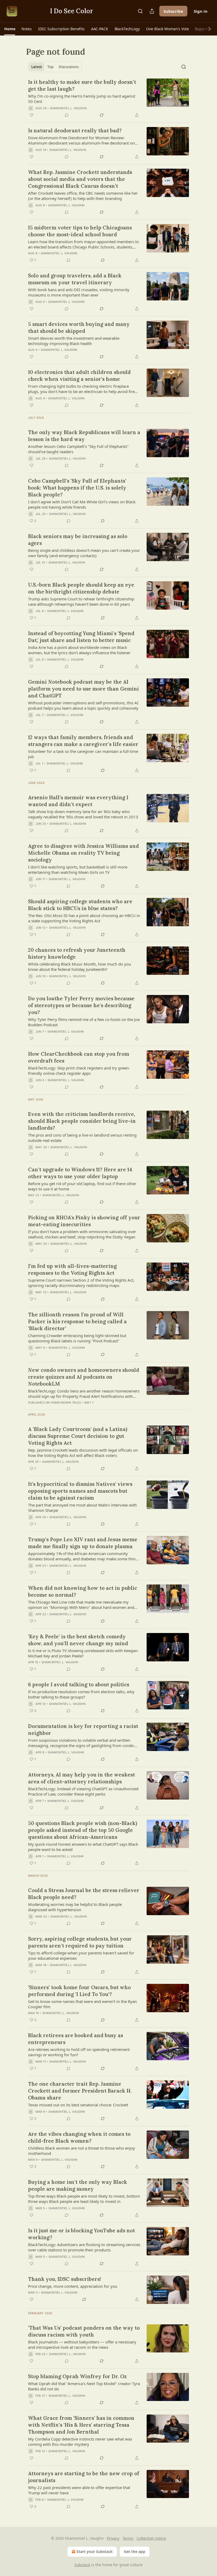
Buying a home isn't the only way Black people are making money (78, 2185)
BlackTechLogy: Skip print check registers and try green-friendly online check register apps (79, 1071)
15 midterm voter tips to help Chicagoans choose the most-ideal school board (80, 231)
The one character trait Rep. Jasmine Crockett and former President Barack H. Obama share (80, 2091)
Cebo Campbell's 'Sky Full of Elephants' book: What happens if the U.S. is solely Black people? (77, 488)
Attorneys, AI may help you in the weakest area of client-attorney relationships (82, 1778)
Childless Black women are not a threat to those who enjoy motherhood (82, 2151)
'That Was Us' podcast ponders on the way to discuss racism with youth (84, 2331)
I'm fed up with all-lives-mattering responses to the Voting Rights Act (72, 1269)
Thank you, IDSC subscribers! (65, 2279)
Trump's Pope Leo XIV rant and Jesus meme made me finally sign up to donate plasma (83, 1543)
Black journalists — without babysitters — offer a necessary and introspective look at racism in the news (82, 2344)
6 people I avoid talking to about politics (79, 1684)
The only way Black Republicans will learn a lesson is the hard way (84, 436)
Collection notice (151, 2538)
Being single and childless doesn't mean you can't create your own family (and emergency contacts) (84, 553)
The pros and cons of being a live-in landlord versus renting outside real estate (82, 1138)
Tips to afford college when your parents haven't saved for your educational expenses (81, 1955)
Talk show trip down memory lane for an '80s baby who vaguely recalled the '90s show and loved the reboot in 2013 (83, 814)
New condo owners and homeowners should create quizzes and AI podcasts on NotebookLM (84, 1377)
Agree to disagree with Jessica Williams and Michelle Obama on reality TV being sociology (83, 853)
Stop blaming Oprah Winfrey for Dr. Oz (77, 2376)
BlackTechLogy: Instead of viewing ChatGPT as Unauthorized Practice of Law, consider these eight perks (83, 1791)
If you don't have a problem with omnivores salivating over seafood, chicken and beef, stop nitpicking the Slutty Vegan (82, 1234)
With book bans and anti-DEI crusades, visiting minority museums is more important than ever (79, 292)
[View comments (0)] (67, 115)
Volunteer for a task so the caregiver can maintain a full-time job (83, 754)
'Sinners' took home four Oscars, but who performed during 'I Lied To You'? (79, 1991)
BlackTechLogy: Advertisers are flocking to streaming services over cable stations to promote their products (84, 2247)
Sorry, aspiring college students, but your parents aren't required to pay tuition (80, 1942)
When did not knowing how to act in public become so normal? (83, 1591)
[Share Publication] (152, 11)
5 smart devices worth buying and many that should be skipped (79, 328)
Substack (82, 2565)
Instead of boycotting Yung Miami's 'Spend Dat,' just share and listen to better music (81, 637)
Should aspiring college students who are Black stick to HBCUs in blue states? (80, 905)
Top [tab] (50, 67)
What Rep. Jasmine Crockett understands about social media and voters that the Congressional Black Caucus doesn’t (80, 179)
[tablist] (55, 67)
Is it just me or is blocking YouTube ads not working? (82, 2234)
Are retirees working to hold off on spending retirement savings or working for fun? (79, 2052)
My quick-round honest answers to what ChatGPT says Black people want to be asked (83, 1847)
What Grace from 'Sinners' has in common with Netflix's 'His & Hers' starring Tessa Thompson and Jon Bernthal (81, 2425)
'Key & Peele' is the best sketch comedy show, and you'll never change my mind (78, 1640)
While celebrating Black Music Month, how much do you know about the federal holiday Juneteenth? (80, 967)
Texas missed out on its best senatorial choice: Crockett (78, 2105)
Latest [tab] (37, 67)
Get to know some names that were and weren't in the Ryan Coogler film (82, 2004)
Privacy (113, 2538)
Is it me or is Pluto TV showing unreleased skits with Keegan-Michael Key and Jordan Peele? (83, 1653)
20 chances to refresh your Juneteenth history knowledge (77, 953)
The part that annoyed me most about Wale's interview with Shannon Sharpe (82, 1508)
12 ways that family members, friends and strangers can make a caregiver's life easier (83, 741)
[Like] (31, 115)
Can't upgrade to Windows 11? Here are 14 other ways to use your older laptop (80, 1173)
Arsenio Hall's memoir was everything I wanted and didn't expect (78, 801)
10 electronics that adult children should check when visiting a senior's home (79, 376)
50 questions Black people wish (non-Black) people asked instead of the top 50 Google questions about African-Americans (83, 1830)
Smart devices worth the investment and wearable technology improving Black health (74, 341)
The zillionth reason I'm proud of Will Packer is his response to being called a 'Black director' (77, 1321)
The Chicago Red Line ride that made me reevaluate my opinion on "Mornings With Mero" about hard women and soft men (81, 1605)
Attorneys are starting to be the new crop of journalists (84, 2477)
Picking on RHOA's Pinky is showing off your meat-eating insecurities (84, 1221)
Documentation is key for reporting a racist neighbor (83, 1730)
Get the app (135, 2551)
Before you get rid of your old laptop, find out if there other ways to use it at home (82, 1186)
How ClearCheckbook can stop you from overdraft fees (79, 1057)
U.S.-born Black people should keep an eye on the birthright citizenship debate (81, 588)
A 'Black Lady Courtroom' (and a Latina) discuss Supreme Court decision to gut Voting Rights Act (78, 1436)
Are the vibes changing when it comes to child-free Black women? (79, 2137)
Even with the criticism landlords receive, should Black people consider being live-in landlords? (82, 1121)
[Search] (140, 11)
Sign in (201, 11)
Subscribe (173, 11)
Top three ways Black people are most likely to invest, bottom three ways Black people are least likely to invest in (84, 2199)
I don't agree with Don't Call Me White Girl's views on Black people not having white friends (82, 504)
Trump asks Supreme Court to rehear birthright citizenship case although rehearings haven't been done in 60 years (81, 601)
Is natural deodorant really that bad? (75, 130)
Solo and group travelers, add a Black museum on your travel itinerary (75, 279)
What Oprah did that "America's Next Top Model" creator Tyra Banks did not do (84, 2386)
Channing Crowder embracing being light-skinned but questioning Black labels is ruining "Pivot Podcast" (77, 1338)
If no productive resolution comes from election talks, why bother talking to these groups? (81, 1694)
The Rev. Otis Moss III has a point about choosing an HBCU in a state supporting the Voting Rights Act (84, 918)
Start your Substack (95, 2551)
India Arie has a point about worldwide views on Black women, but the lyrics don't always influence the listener (79, 650)
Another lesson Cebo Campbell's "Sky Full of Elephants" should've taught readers (78, 449)
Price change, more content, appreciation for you (73, 2286)
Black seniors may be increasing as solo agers (78, 540)
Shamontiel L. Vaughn (68, 108)
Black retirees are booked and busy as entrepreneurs (76, 2039)
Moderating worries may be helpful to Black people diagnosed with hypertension (75, 1907)
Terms (128, 2538)
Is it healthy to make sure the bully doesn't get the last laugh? (82, 85)
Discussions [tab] (69, 67)
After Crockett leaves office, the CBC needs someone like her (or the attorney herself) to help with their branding (83, 196)
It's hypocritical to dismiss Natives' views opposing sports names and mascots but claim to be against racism (80, 1491)
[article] (108, 98)
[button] (10, 29)
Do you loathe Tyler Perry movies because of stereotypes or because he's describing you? (81, 1005)
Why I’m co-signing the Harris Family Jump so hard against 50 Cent (82, 99)
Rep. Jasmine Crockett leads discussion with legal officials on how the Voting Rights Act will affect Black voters (83, 1453)
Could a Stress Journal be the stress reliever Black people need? (84, 1894)
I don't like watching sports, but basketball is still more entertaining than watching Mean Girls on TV (78, 870)
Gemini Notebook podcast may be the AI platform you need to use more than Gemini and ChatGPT (83, 689)
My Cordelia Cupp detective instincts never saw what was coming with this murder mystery (80, 2442)
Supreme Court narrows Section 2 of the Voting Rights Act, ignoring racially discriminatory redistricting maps (81, 1283)
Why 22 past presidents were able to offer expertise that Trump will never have (79, 2490)
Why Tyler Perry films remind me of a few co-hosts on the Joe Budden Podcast (84, 1022)
